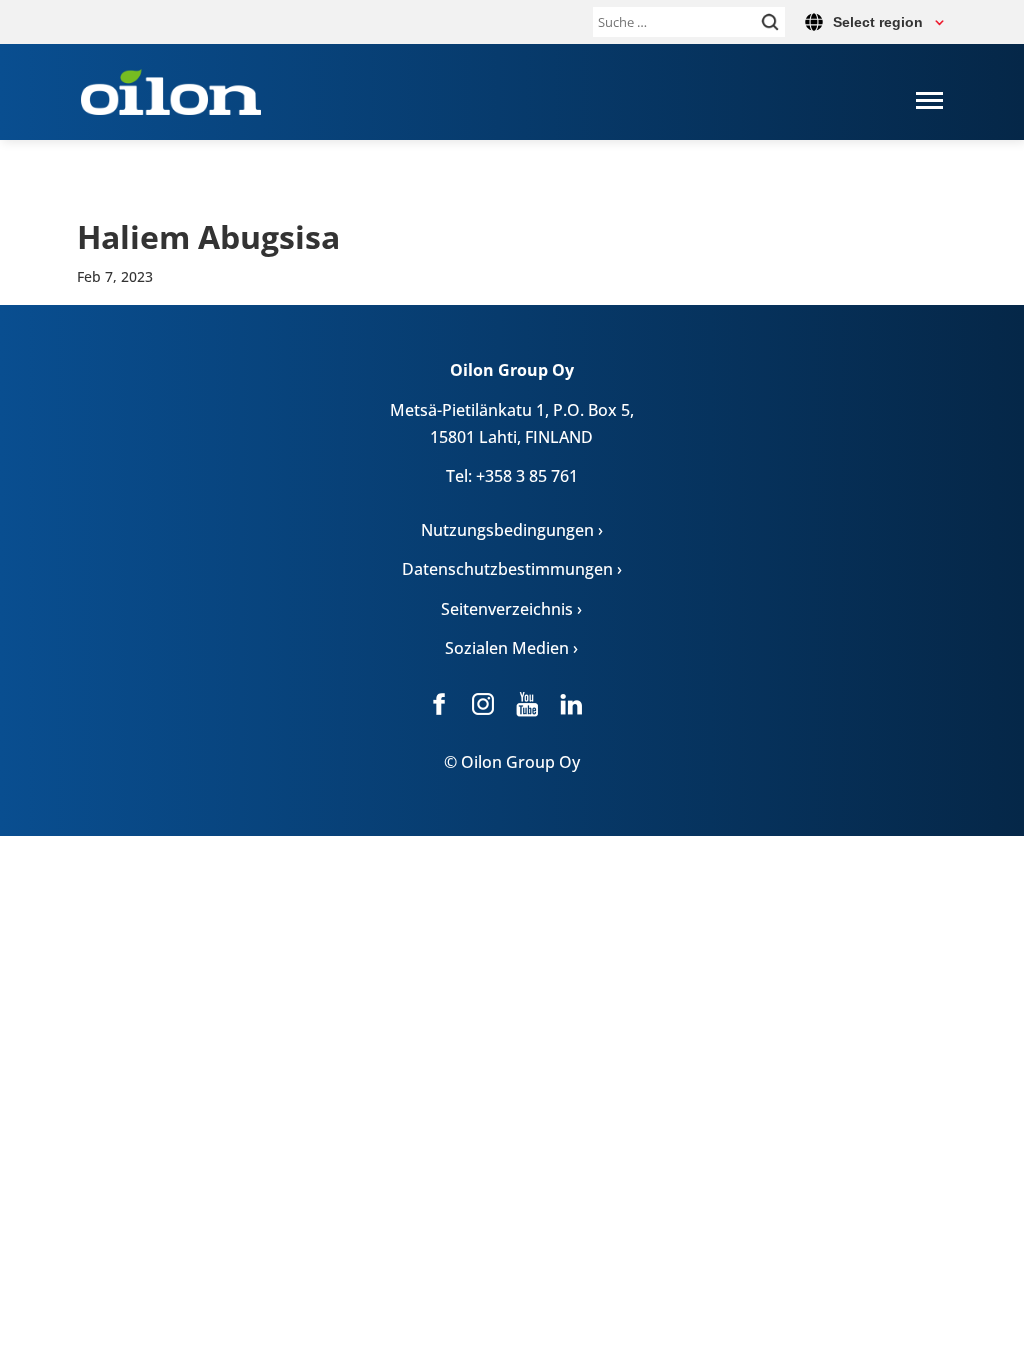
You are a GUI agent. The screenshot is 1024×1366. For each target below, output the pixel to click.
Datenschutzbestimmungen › (512, 569)
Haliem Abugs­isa (208, 236)
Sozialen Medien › (511, 648)
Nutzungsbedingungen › (512, 530)
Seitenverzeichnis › (511, 609)
